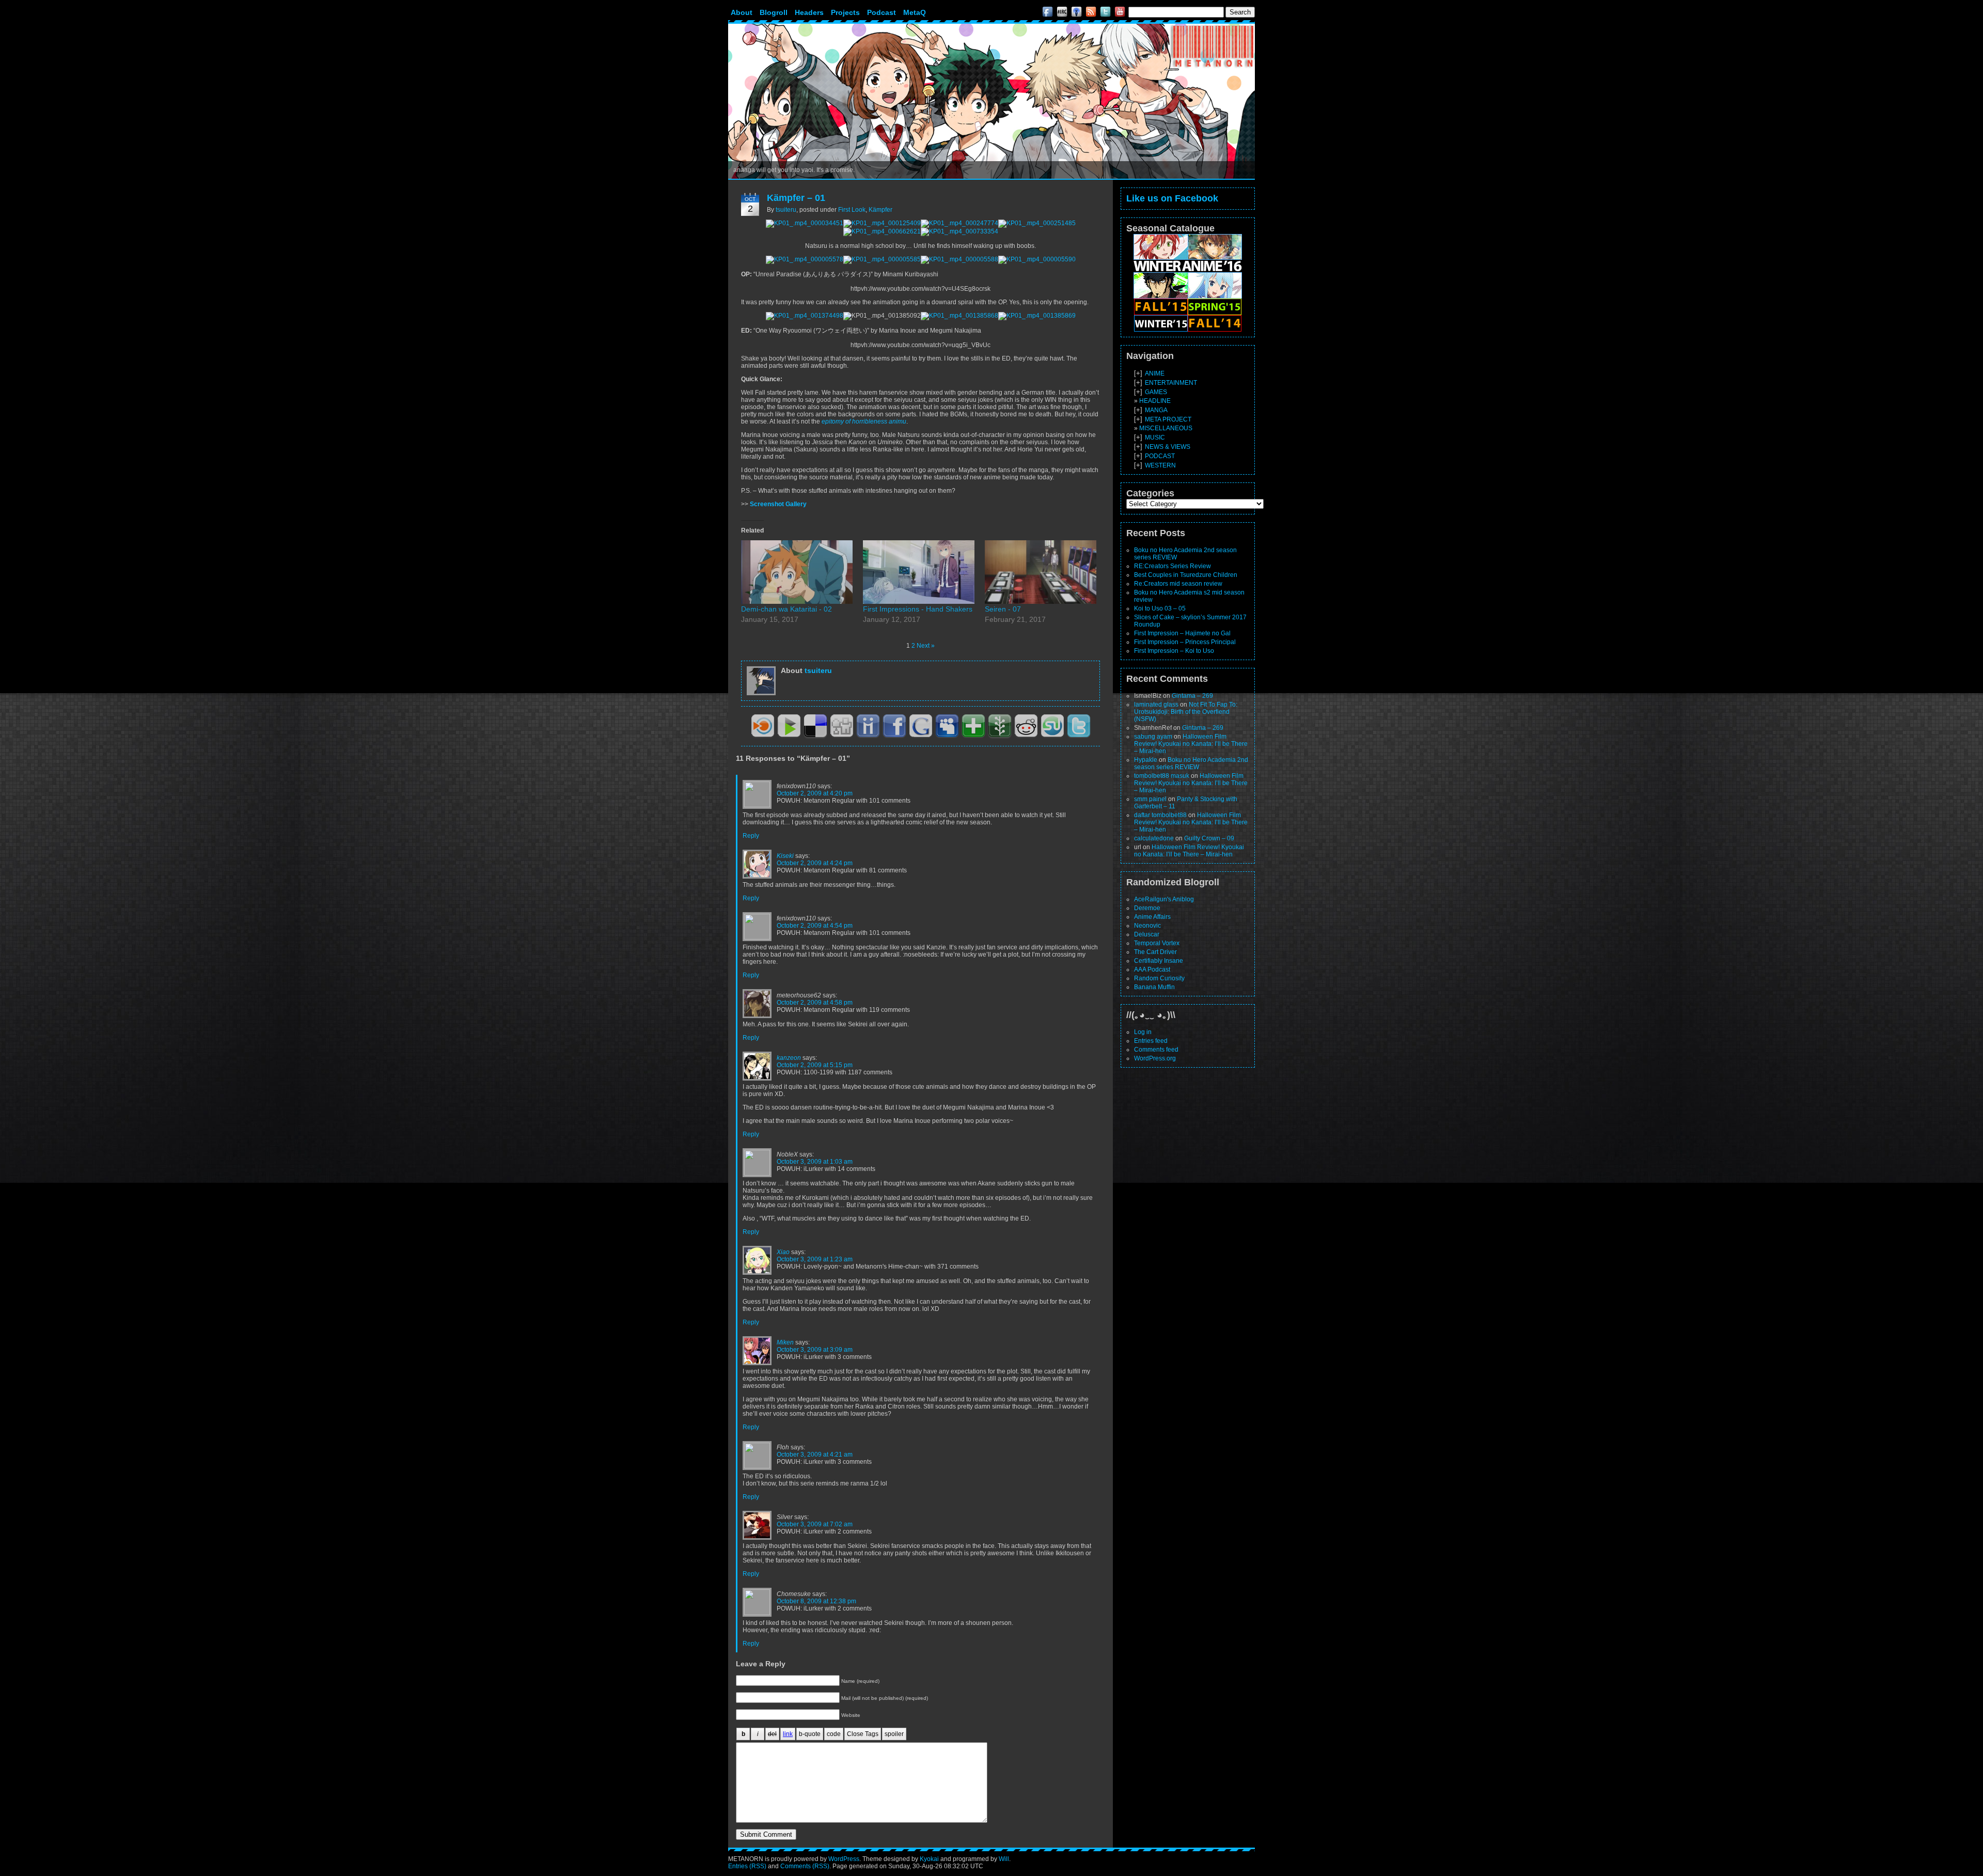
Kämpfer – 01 (796, 198)
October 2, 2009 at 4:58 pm (815, 1003)
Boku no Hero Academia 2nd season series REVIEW (1191, 763)
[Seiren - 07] (1041, 572)
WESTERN (1160, 465)
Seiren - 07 (1003, 609)
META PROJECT (1168, 419)
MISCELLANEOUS (1166, 428)
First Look (852, 210)
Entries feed (1151, 1041)
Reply (751, 836)
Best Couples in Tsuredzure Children (1186, 575)
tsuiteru (786, 210)
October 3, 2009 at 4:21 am (815, 1455)
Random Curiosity (1159, 978)
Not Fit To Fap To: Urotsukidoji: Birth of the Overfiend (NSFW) (1186, 712)
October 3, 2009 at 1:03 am (815, 1162)
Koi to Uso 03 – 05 (1160, 608)
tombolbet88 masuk (1162, 776)
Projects (845, 12)
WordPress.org (1155, 1058)
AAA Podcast (1152, 970)
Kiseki (785, 856)
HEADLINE (1155, 401)
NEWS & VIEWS (1168, 447)
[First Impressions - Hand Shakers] (919, 572)
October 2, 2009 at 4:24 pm (815, 863)
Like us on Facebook (1172, 198)
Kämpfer (880, 210)
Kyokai (929, 1859)
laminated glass (1156, 705)
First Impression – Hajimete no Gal (1182, 633)
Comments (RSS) (805, 1866)
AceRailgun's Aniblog (1164, 899)
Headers (809, 12)
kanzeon (789, 1058)
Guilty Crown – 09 (1209, 838)
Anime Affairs (1152, 917)
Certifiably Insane (1159, 961)
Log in (1143, 1032)
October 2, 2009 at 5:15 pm (815, 1065)
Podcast (882, 12)
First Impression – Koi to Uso (1174, 651)
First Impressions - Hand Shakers (918, 609)
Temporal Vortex (1157, 943)
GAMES (1156, 392)
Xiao (783, 1252)
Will (1004, 1859)
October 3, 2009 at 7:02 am (815, 1524)
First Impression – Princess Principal (1185, 642)
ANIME (1155, 373)
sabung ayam (1153, 737)
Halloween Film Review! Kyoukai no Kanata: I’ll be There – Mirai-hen (1191, 744)
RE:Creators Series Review (1173, 566)
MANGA (1156, 410)
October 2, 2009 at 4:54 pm (815, 926)
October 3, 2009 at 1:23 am (815, 1259)
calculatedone (1154, 838)
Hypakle (1146, 760)
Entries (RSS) (747, 1866)
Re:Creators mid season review (1178, 584)
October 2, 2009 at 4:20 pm (815, 793)
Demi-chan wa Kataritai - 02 (786, 609)
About (742, 12)
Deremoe (1147, 908)
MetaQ (915, 12)
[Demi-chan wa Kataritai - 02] (797, 572)
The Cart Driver (1155, 952)
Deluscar (1147, 934)
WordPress (844, 1859)
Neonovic (1147, 926)
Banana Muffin (1154, 987)
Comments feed (1156, 1050)
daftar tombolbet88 (1160, 815)
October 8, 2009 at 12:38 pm (816, 1601)
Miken (785, 1342)
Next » (926, 646)
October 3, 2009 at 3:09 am (815, 1350)
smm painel (1150, 799)
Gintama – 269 (1192, 696)
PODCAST (1160, 456)
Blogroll (774, 12)
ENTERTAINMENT (1171, 383)
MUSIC (1155, 437)
